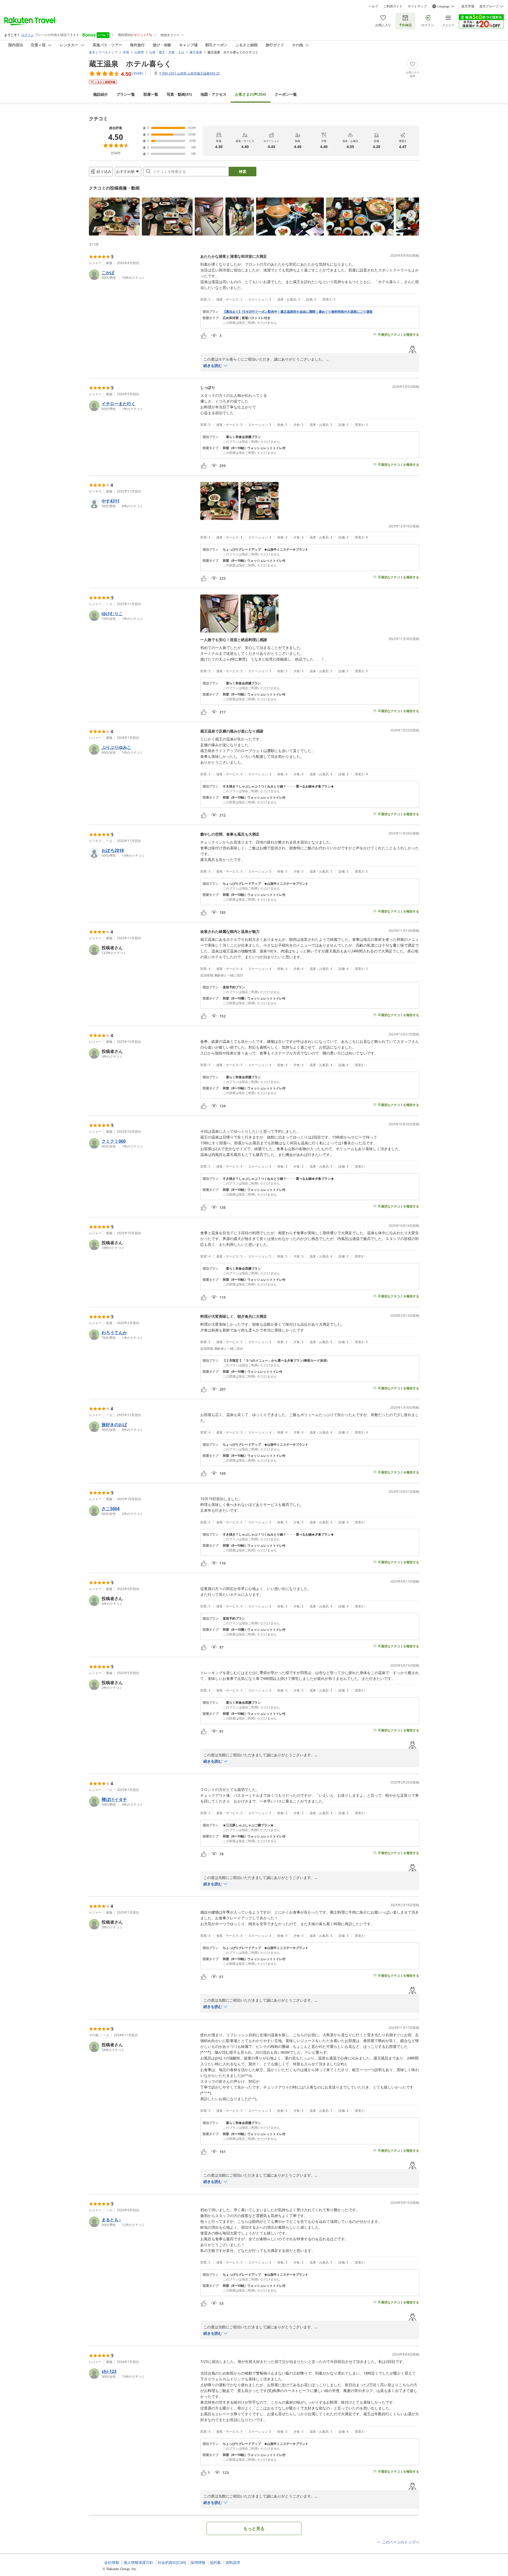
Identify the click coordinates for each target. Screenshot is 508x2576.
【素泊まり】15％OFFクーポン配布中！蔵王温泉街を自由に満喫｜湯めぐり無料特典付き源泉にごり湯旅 (298, 312)
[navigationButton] (411, 215)
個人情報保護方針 (138, 2563)
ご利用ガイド (393, 6)
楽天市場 (468, 6)
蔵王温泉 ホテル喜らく (130, 63)
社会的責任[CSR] (172, 2563)
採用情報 (198, 2563)
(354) (251, 94)
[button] (114, 216)
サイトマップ (417, 6)
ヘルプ (373, 6)
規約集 (215, 2563)
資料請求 (233, 2563)
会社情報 (112, 2563)
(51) (179, 94)
